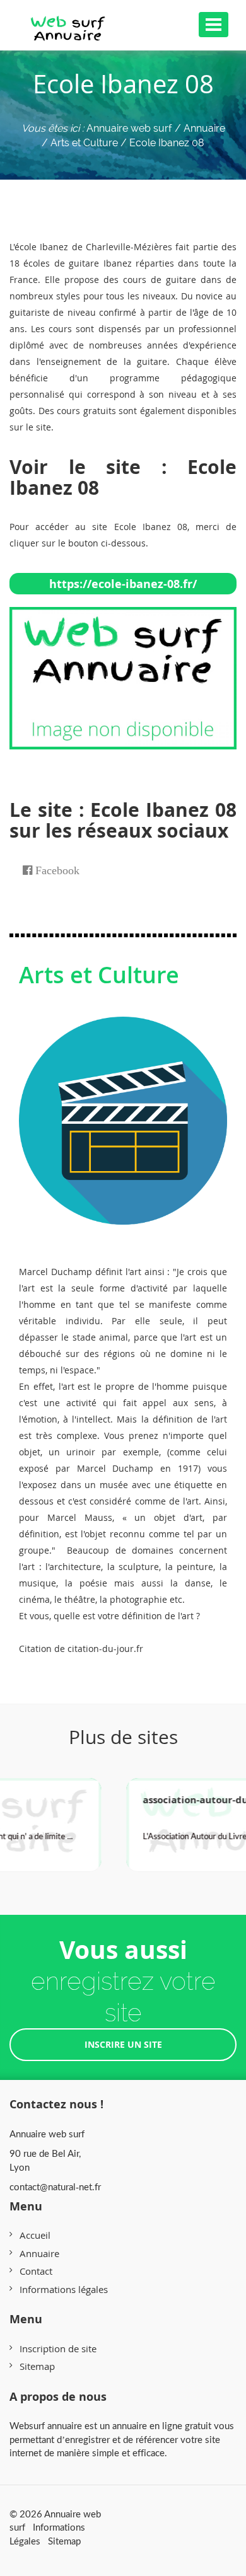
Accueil (35, 2235)
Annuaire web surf (129, 128)
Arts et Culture (99, 975)
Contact (36, 2271)
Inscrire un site (123, 2044)
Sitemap (37, 2366)
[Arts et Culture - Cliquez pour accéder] (123, 1108)
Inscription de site (58, 2348)
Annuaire (39, 2253)
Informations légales (64, 2289)
